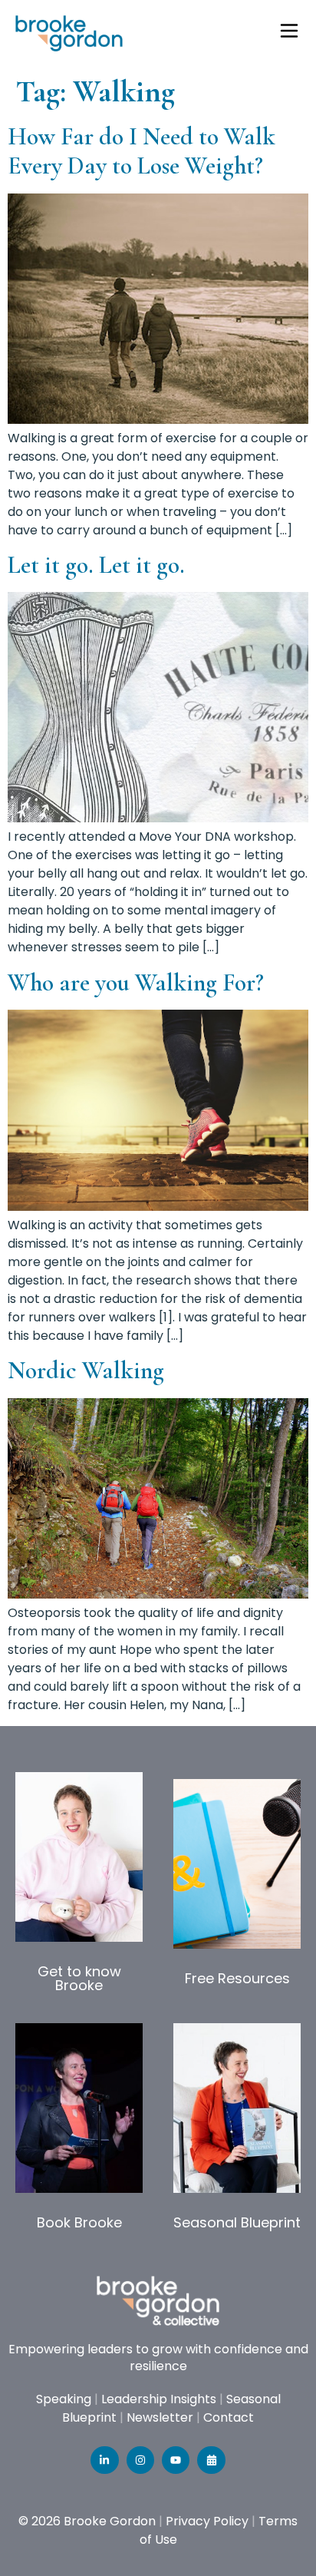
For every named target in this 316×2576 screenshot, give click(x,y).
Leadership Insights (159, 2399)
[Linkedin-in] (104, 2460)
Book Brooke (79, 2222)
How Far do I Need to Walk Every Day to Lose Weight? (142, 151)
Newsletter (160, 2417)
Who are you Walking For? (136, 982)
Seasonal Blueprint (237, 2222)
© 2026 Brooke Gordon (87, 2521)
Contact (229, 2417)
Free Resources (237, 1978)
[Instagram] (140, 2460)
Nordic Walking (86, 1370)
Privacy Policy (207, 2521)
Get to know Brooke (79, 1978)
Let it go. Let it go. (96, 565)
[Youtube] (176, 2460)
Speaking (64, 2399)
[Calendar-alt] (211, 2460)
